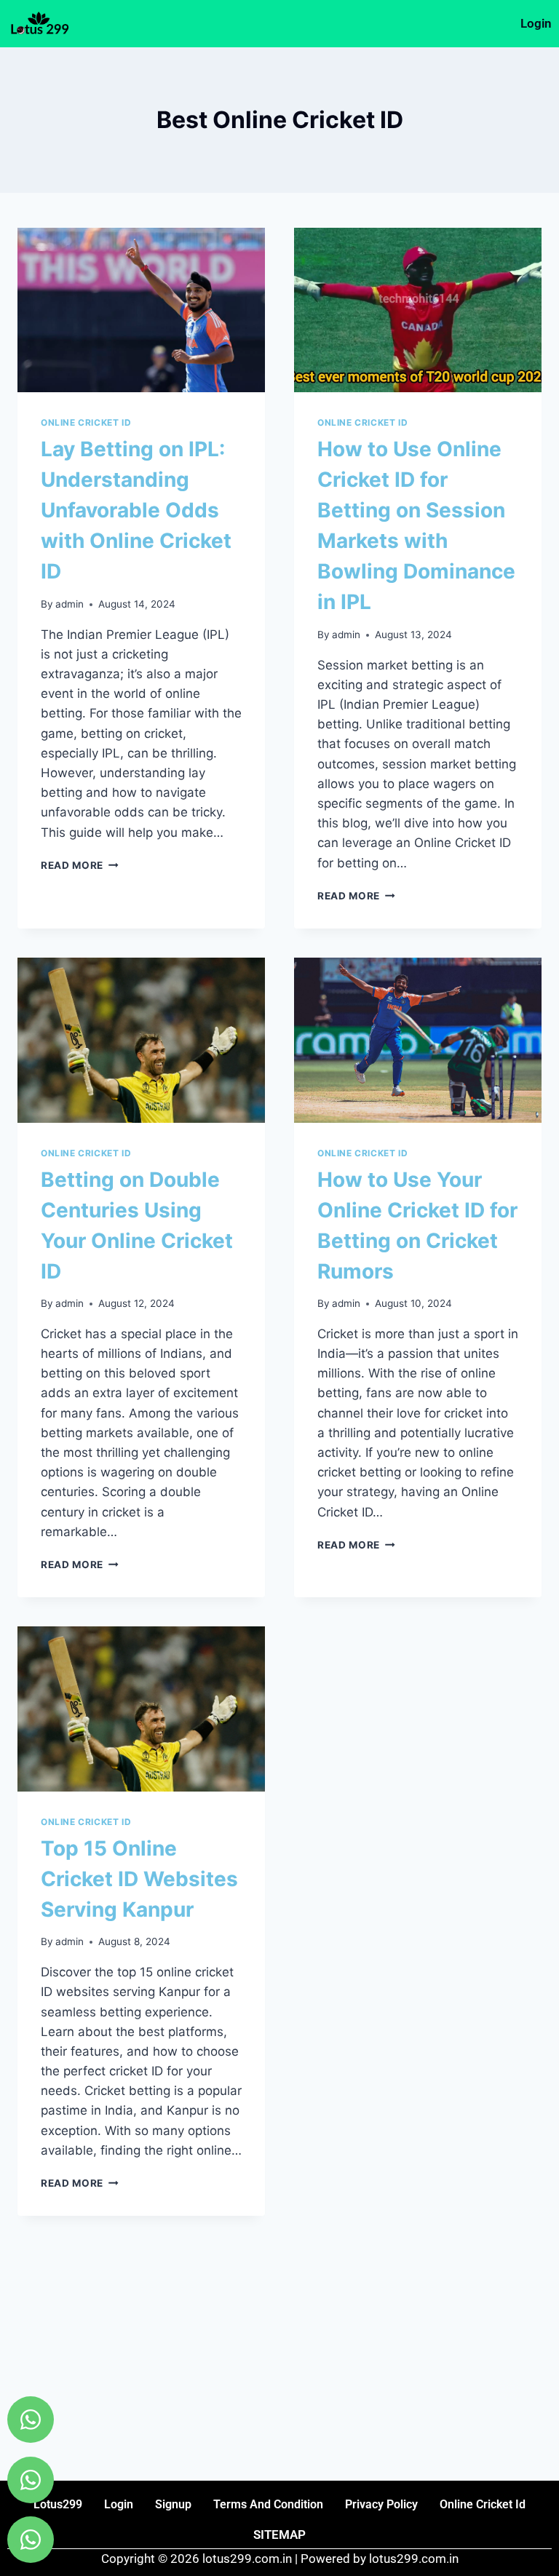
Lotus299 (58, 2504)
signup (173, 2504)
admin (70, 604)
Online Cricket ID (86, 422)
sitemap (279, 2535)
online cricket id (483, 2504)
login (119, 2504)
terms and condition (268, 2504)
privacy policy (381, 2504)
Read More (80, 865)
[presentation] (141, 310)
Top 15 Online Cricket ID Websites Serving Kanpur (139, 1879)
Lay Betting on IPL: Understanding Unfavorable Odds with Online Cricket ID (136, 510)
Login (536, 23)
